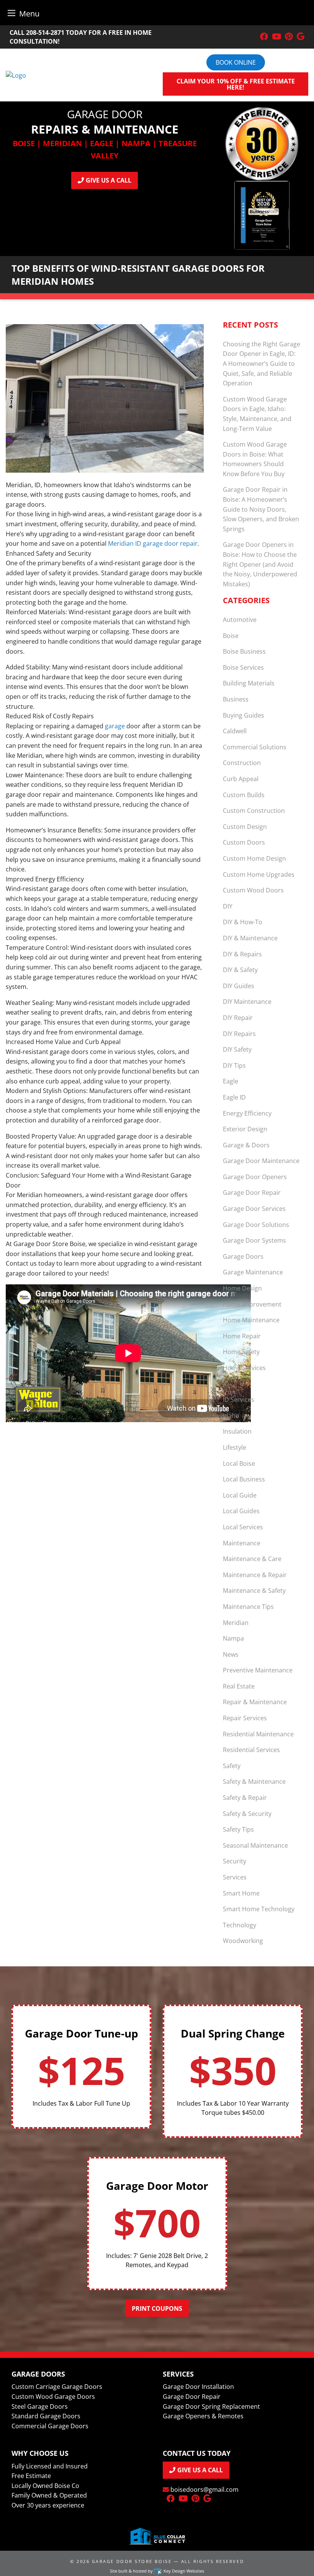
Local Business (244, 1479)
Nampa (233, 1638)
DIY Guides (239, 986)
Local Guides (241, 1511)
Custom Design (245, 827)
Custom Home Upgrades (259, 874)
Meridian (236, 1623)
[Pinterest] (289, 37)
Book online (236, 62)
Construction (242, 763)
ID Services (239, 1400)
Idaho (231, 1416)
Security (235, 1861)
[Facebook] (264, 37)
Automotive (240, 620)
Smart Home (241, 1893)
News (231, 1654)
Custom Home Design (254, 858)
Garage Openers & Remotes (203, 2416)
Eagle (231, 1081)
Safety (232, 1766)
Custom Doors (244, 842)
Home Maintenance (251, 1320)
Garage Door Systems (254, 1240)
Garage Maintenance (253, 1272)
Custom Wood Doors (253, 890)
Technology (240, 1925)
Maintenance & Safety (254, 1591)
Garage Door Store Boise (132, 2561)
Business (236, 699)
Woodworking (243, 1941)
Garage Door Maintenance (261, 1161)
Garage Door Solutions (256, 1225)
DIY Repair (238, 1018)
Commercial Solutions (255, 747)
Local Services (243, 1527)
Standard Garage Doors (46, 2416)
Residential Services (251, 1750)
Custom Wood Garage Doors (53, 2397)
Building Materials (249, 683)
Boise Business (244, 651)
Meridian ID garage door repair (153, 543)
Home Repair (242, 1336)
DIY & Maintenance (250, 938)
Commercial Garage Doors (50, 2426)
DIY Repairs (239, 1034)
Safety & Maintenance (254, 1782)
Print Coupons (157, 2308)
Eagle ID (234, 1097)
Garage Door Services (254, 1209)
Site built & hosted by (157, 2571)
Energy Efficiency (247, 1113)
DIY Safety (237, 1049)
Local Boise (239, 1463)
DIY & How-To (243, 922)
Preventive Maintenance (258, 1670)
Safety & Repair (245, 1798)
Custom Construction (254, 811)
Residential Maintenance (258, 1734)
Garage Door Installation (198, 2387)
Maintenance (242, 1543)
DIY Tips (234, 1065)
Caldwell (235, 731)
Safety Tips (238, 1829)
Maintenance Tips (248, 1607)
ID (226, 1384)
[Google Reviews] (301, 37)
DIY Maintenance (247, 1002)
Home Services (244, 1368)
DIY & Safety (240, 970)
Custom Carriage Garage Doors (57, 2387)
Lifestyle (235, 1447)
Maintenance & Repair (255, 1575)
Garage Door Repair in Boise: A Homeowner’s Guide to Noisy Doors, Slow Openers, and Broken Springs (261, 509)
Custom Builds (244, 795)
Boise (231, 636)
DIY (228, 906)
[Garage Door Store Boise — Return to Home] (16, 75)
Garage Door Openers (255, 1177)
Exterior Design (245, 1129)
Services (235, 1877)
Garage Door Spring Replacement (211, 2406)
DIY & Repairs (242, 954)
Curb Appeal (241, 779)
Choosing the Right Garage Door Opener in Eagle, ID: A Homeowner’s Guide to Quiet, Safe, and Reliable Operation (262, 364)
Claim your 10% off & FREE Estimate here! (236, 84)
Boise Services (243, 667)
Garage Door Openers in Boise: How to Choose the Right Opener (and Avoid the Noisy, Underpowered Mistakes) (260, 564)
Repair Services (245, 1718)
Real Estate (239, 1686)
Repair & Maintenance (255, 1702)
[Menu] (11, 13)
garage (115, 726)
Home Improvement (252, 1304)
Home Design (242, 1288)
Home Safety (241, 1352)
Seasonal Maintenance (255, 1845)
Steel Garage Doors (40, 2406)
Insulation (237, 1431)
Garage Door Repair (252, 1193)
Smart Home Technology (259, 1909)
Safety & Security (247, 1814)
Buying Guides (244, 715)
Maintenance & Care (252, 1559)
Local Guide (240, 1495)
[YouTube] (276, 37)
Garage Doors (243, 1256)
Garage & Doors (246, 1145)
